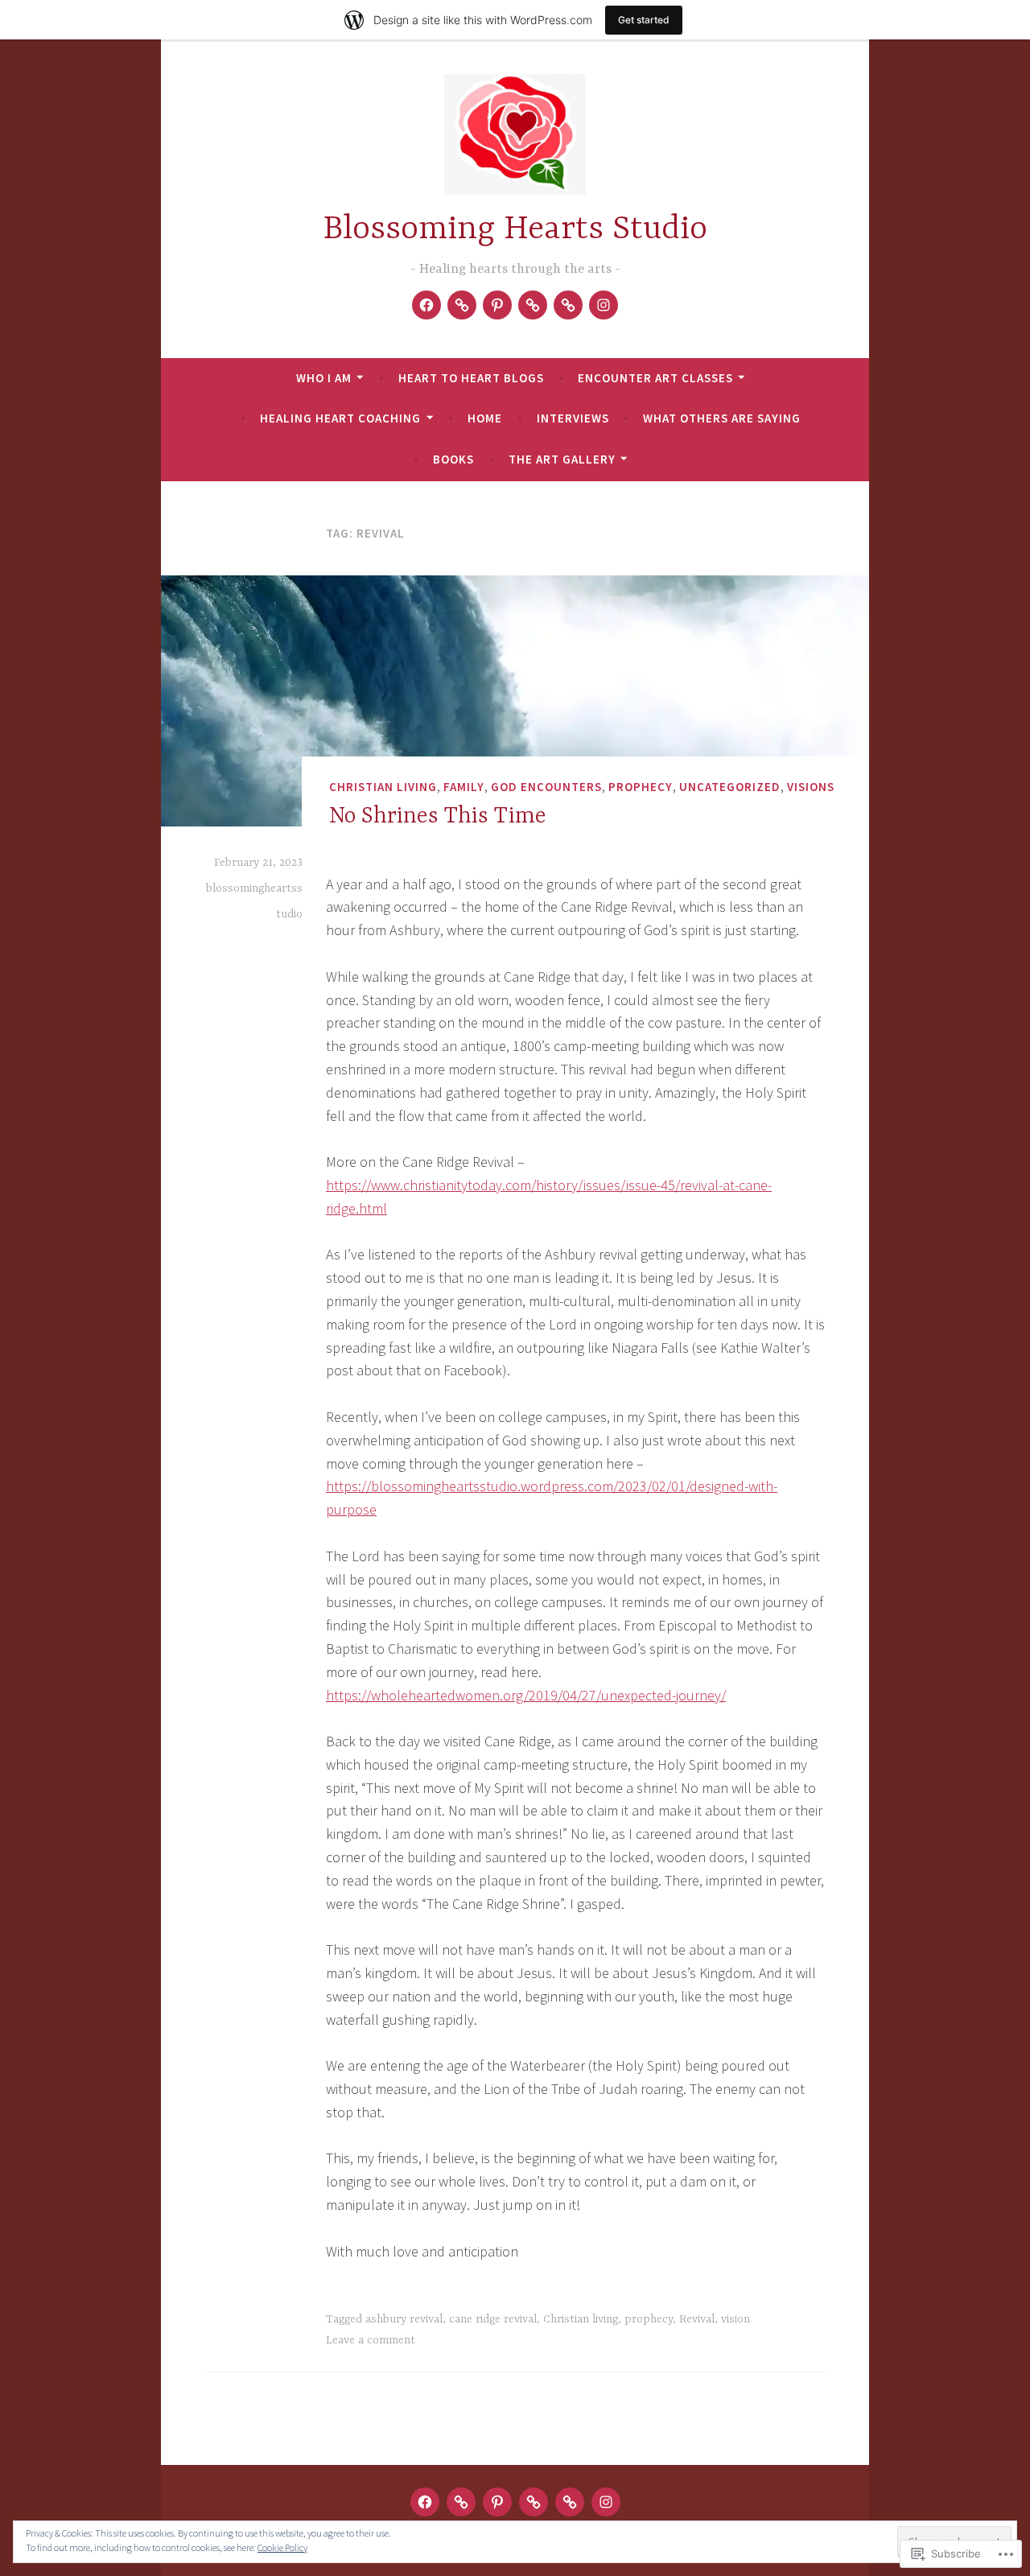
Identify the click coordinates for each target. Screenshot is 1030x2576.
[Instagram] (604, 305)
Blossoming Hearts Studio (515, 230)
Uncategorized (730, 787)
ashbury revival (404, 2319)
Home (485, 418)
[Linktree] (462, 305)
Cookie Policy (282, 2547)
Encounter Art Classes (655, 378)
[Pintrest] (497, 305)
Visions (811, 787)
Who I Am (324, 378)
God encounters (546, 787)
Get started (644, 20)
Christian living (383, 787)
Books (453, 459)
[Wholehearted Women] (533, 305)
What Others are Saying (722, 418)
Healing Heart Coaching (340, 418)
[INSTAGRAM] (606, 2502)
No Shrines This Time (438, 817)
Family (464, 787)
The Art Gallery (562, 459)
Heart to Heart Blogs (471, 378)
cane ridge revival (493, 2319)
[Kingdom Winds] (568, 305)
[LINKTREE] (461, 2502)
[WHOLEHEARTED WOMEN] (534, 2502)
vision (735, 2319)
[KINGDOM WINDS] (570, 2502)
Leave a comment (371, 2340)
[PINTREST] (497, 2502)
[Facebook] (426, 305)
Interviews (573, 418)
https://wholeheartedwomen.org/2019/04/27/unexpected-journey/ (526, 1695)
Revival (697, 2319)
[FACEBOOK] (425, 2502)
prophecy (641, 787)
